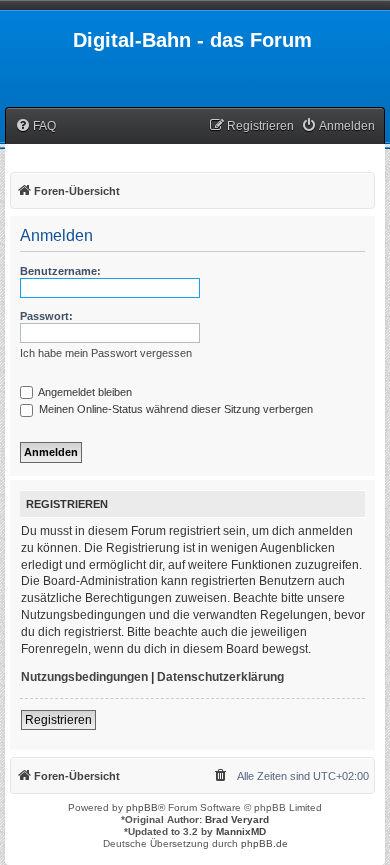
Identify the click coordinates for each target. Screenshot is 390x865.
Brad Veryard (237, 819)
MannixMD (241, 831)
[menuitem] (35, 126)
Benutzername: (60, 271)
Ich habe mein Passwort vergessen (106, 353)
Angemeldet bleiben (84, 392)
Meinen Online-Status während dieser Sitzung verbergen (174, 409)
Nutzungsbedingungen (84, 677)
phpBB (142, 807)
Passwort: (46, 316)
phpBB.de (264, 843)
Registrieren (58, 720)
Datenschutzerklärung (220, 677)
